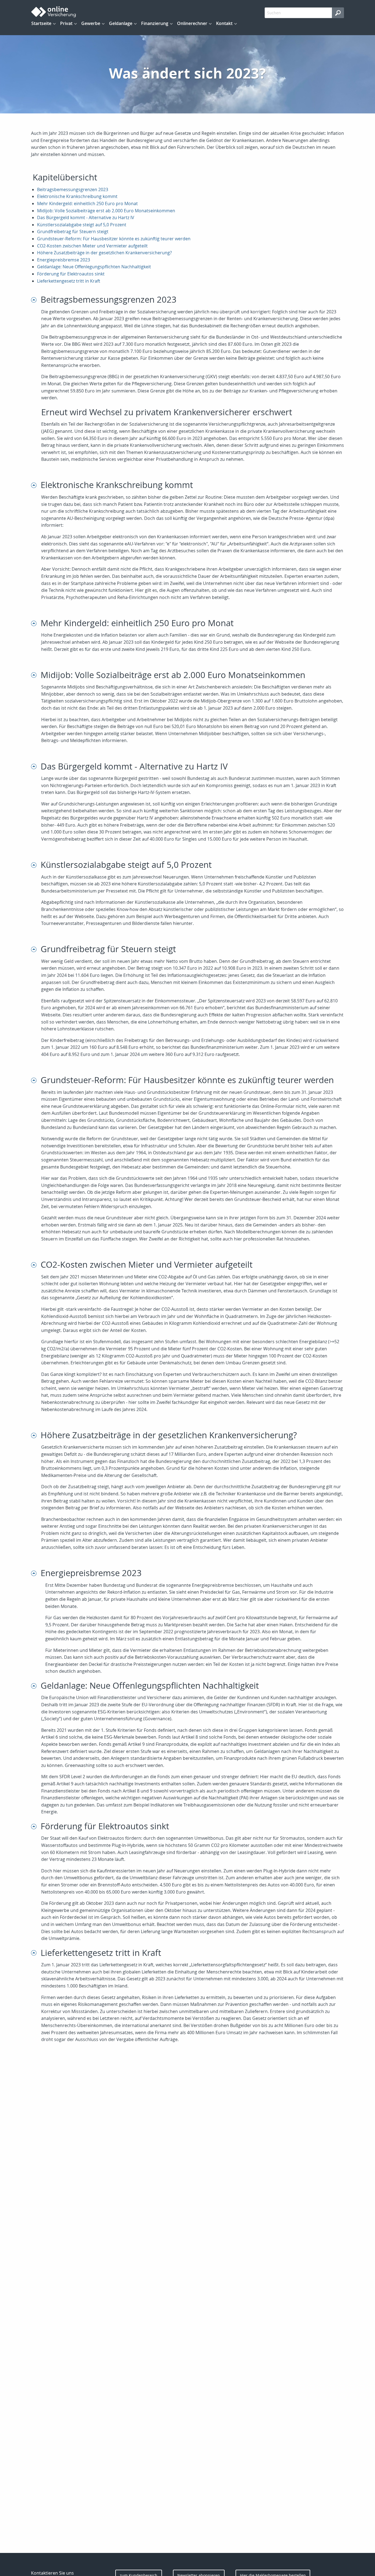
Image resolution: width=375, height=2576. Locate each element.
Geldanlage (121, 23)
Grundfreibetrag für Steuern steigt (73, 232)
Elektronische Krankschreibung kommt (77, 196)
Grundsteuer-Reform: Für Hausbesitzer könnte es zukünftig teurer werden (114, 239)
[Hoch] (36, 299)
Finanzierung (155, 23)
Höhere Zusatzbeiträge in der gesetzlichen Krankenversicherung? (104, 253)
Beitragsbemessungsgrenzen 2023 (73, 189)
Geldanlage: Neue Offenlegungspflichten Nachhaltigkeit (94, 267)
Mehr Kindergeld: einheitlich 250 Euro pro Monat (87, 203)
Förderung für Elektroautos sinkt (71, 274)
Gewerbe (91, 23)
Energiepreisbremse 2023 (64, 260)
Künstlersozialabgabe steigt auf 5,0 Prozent (82, 225)
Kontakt (224, 23)
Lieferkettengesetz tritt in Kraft (69, 281)
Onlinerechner (192, 23)
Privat (66, 23)
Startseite (41, 23)
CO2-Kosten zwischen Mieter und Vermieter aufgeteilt (92, 246)
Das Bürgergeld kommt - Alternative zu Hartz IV (86, 218)
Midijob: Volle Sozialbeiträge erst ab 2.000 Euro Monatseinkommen (106, 211)
